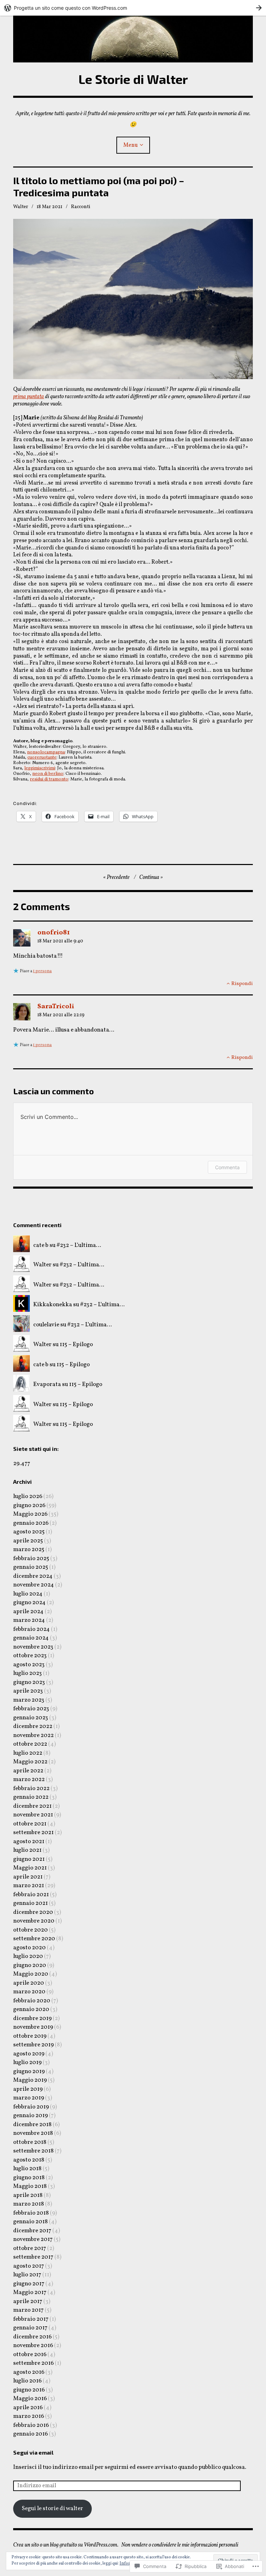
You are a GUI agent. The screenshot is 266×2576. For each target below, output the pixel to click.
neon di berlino (48, 774)
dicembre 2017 (32, 2231)
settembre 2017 (33, 2257)
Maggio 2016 (30, 2399)
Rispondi (242, 984)
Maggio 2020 (31, 1974)
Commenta (227, 1167)
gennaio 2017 (30, 2328)
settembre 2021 (33, 1833)
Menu (131, 145)
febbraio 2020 (32, 2001)
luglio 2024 (28, 1594)
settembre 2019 (33, 2045)
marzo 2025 (29, 1550)
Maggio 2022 (30, 1762)
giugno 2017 (29, 2284)
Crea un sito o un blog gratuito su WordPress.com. (66, 2545)
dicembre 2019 (32, 2018)
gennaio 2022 (31, 1797)
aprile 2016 (28, 2408)
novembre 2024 (34, 1585)
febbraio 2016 (31, 2425)
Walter (21, 207)
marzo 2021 (29, 1886)
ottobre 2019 (30, 2036)
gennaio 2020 (31, 2009)
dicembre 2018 (32, 2125)
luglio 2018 (27, 2169)
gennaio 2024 (31, 1638)
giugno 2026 (29, 1505)
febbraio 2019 (31, 2107)
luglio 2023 (28, 1673)
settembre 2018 (33, 2151)
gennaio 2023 (31, 1718)
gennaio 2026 (31, 1523)
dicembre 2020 (33, 1912)
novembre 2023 (33, 1647)
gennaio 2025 (31, 1567)
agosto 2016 (29, 2372)
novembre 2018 (33, 2133)
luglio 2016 (27, 2381)
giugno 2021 (29, 1859)
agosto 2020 (29, 1948)
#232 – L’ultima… (79, 1245)
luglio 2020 (28, 1956)
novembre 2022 (33, 1735)
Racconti (81, 207)
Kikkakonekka (53, 1305)
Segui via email (33, 2452)
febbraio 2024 (32, 1629)
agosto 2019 (29, 2054)
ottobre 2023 (30, 1656)
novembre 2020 (34, 1921)
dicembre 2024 (33, 1576)
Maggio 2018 (30, 2186)
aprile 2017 (28, 2301)
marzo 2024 (29, 1620)
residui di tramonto (49, 779)
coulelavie (46, 1325)
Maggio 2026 (30, 1514)
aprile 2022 (28, 1771)
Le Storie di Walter (133, 79)
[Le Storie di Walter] (133, 39)
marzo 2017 (28, 2310)
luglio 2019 (27, 2062)
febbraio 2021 (31, 1895)
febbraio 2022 (31, 1788)
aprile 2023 (28, 1691)
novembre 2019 (33, 2027)
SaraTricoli (56, 1007)
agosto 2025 (29, 1532)
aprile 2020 (29, 1983)
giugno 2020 (30, 1965)
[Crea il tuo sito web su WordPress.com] (133, 8)
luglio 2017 (27, 2275)
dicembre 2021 (32, 1806)
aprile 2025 (28, 1541)
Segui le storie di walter (52, 2509)
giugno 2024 (29, 1603)
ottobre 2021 (30, 1824)
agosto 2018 (29, 2160)
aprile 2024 (28, 1612)
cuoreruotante (42, 758)
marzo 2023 (29, 1700)
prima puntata (29, 397)
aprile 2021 (28, 1877)
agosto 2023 (29, 1665)
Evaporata (47, 1384)
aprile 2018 (28, 2195)
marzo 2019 (29, 2098)
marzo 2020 (29, 1992)
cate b (41, 1245)
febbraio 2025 (31, 1559)
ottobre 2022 (30, 1744)
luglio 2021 (27, 1850)
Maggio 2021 (30, 1868)
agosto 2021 (29, 1842)
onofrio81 (54, 933)
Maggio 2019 (30, 2080)
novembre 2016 (33, 2346)
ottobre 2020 (30, 1930)
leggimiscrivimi (40, 768)
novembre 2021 (33, 1815)
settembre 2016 (33, 2363)
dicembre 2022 (33, 1726)
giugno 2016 (29, 2390)
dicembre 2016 (32, 2337)
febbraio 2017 (31, 2319)
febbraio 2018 (31, 2213)
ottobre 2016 (30, 2355)
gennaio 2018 (30, 2222)
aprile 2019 (28, 2089)
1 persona (42, 971)
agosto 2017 (29, 2266)
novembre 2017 (33, 2239)
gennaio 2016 (30, 2434)
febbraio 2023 (31, 1709)
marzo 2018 (29, 2204)
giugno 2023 (29, 1682)
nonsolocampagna (46, 752)
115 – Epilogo (76, 1345)
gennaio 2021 (30, 1903)
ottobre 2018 (30, 2142)
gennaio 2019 (30, 2116)
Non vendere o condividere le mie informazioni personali (180, 2545)
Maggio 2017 (30, 2292)
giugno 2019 (29, 2072)
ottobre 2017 (30, 2248)
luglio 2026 (28, 1496)
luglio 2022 (28, 1753)
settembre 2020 (34, 1939)
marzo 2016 (29, 2416)
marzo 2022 (29, 1779)
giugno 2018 (29, 2178)
